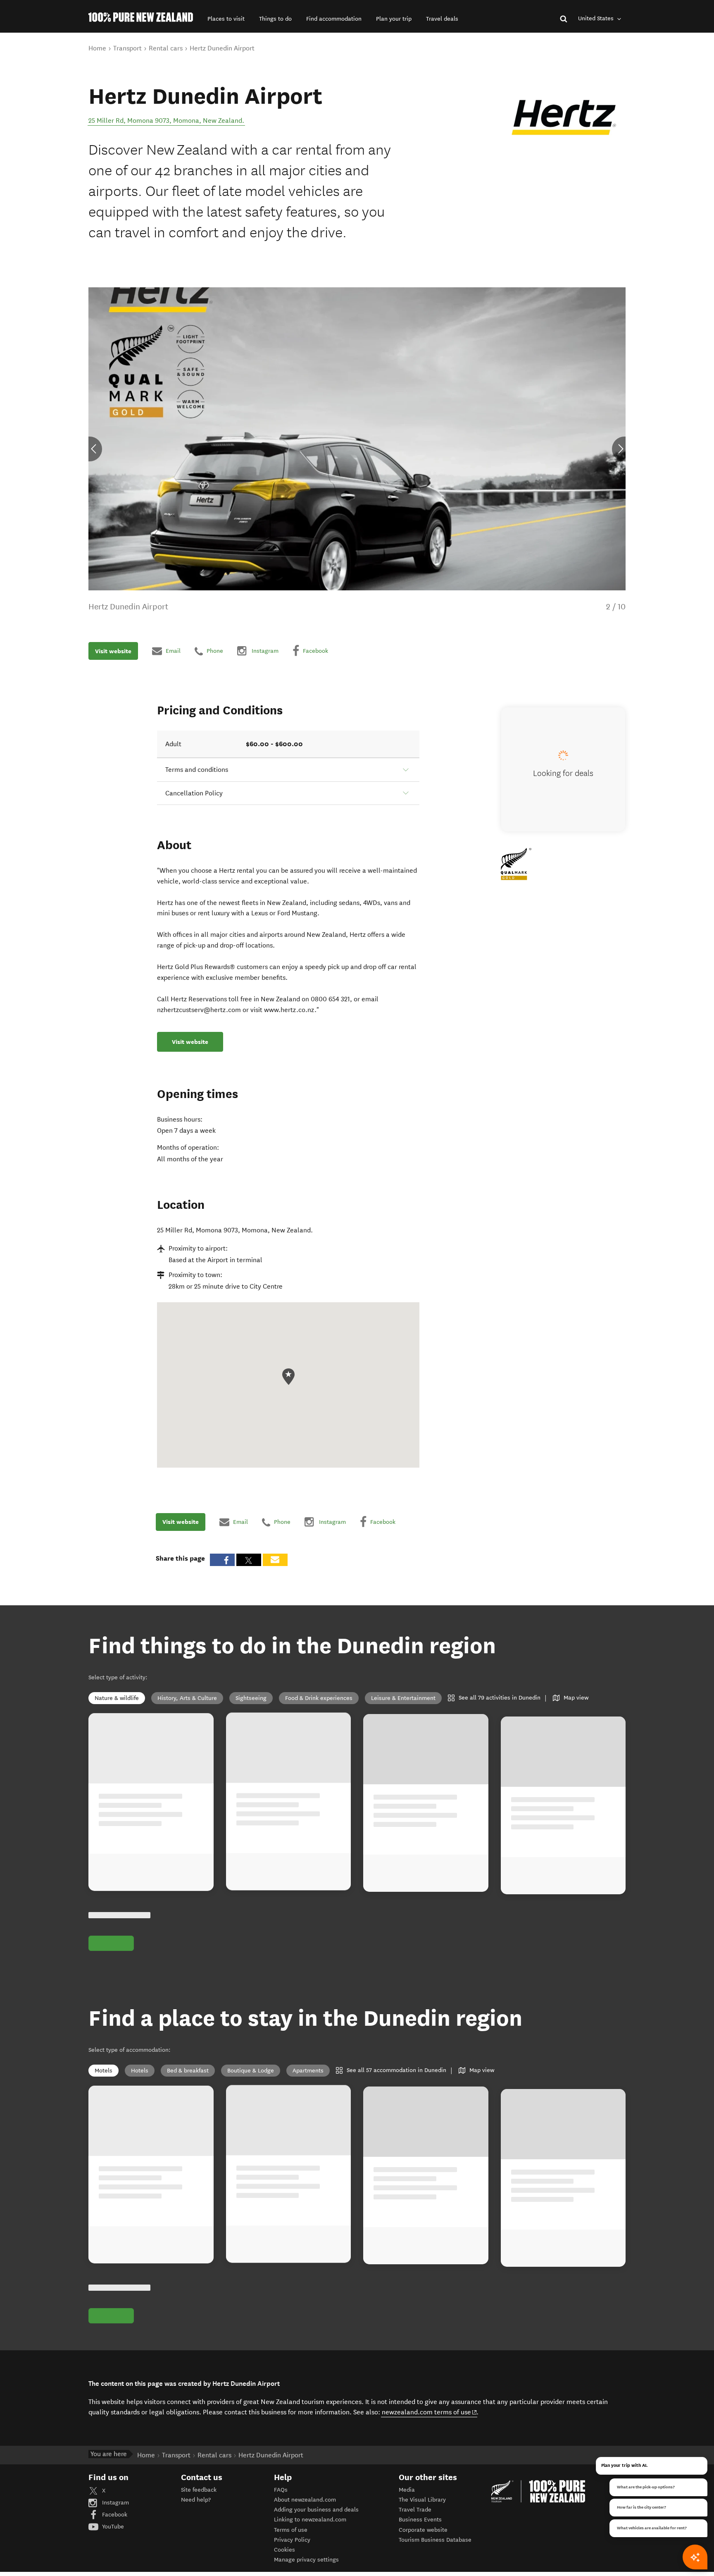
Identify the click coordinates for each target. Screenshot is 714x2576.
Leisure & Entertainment (403, 1698)
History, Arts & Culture (187, 1698)
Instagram (115, 2503)
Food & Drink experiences (319, 1698)
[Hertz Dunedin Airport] (564, 117)
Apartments (308, 2071)
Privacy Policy (292, 2540)
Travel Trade (415, 2510)
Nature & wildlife (117, 1698)
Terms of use (291, 2530)
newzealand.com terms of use (430, 2412)
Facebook (114, 2515)
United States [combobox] (597, 18)
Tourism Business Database (435, 2540)
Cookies (284, 2550)
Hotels (140, 2071)
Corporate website (423, 2530)
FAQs (281, 2490)
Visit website (113, 651)
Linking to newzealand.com (310, 2520)
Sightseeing (251, 1698)
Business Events (420, 2520)
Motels (104, 2071)
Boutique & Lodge (251, 2071)
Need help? (196, 2500)
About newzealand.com (305, 2500)
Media (407, 2490)
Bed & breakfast (188, 2071)
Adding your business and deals (316, 2510)
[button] (226, 19)
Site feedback (199, 2490)
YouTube (112, 2527)
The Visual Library (422, 2500)
